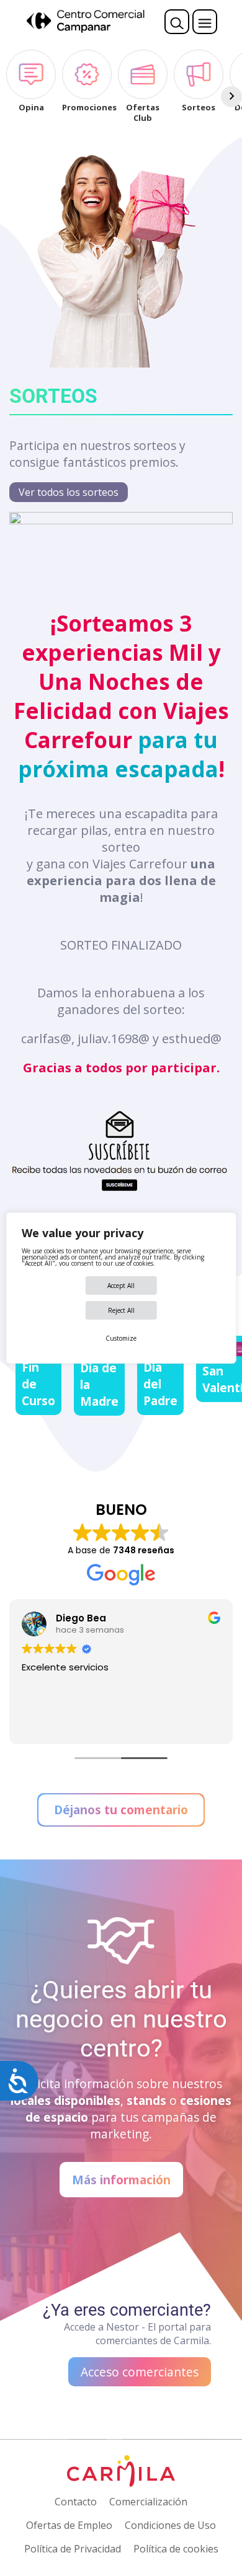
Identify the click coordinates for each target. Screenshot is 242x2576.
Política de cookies (176, 2549)
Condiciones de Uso (170, 2525)
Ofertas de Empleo (69, 2525)
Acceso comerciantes (140, 2372)
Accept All (121, 1286)
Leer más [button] (41, 1726)
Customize (121, 1338)
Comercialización (148, 2502)
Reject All (121, 1310)
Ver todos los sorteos (69, 492)
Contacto (76, 2502)
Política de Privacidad (73, 2549)
